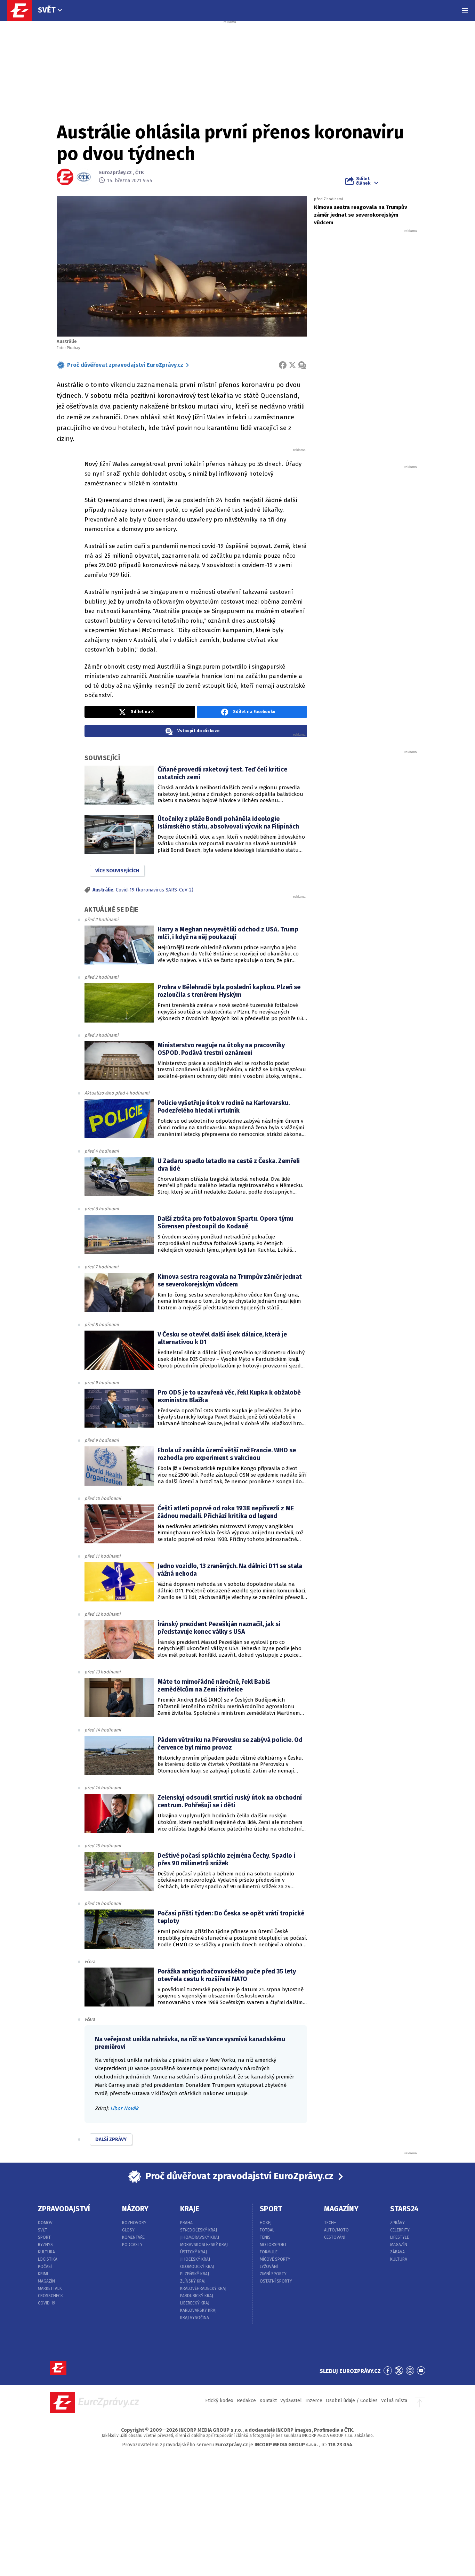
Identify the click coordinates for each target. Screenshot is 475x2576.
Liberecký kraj (195, 2303)
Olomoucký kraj (197, 2267)
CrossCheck (50, 2296)
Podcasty (132, 2245)
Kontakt (268, 2401)
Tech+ (330, 2223)
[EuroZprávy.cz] (23, 10)
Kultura (46, 2252)
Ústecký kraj (194, 2252)
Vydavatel (291, 2401)
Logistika (48, 2259)
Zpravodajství (64, 2209)
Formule (269, 2252)
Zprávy (397, 2223)
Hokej (266, 2223)
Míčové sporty (275, 2259)
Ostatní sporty (276, 2281)
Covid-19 (47, 2303)
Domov (45, 2223)
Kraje (190, 2209)
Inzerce (314, 2401)
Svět (47, 10)
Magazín (46, 2281)
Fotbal (267, 2230)
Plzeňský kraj (195, 2274)
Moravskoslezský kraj (204, 2245)
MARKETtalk (50, 2288)
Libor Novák (124, 2108)
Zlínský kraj (193, 2281)
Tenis (265, 2237)
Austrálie (103, 890)
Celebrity (400, 2230)
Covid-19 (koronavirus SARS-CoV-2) (155, 890)
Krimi (43, 2274)
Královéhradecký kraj (203, 2288)
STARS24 (404, 2209)
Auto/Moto (336, 2230)
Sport (44, 2237)
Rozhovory (134, 2223)
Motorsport (273, 2245)
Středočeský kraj (199, 2230)
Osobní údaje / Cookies (352, 2401)
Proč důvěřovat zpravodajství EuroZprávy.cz (125, 365)
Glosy (128, 2230)
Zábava (397, 2252)
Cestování (335, 2237)
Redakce (246, 2401)
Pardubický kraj (197, 2296)
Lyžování (269, 2267)
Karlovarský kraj (198, 2310)
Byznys (45, 2245)
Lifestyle (400, 2237)
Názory (135, 2209)
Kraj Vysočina (195, 2318)
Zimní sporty (273, 2274)
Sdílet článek (363, 181)
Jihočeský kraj (195, 2259)
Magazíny (341, 2209)
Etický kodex (219, 2401)
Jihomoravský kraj (200, 2237)
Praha (186, 2223)
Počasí (45, 2267)
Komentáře (133, 2237)
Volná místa (394, 2401)
